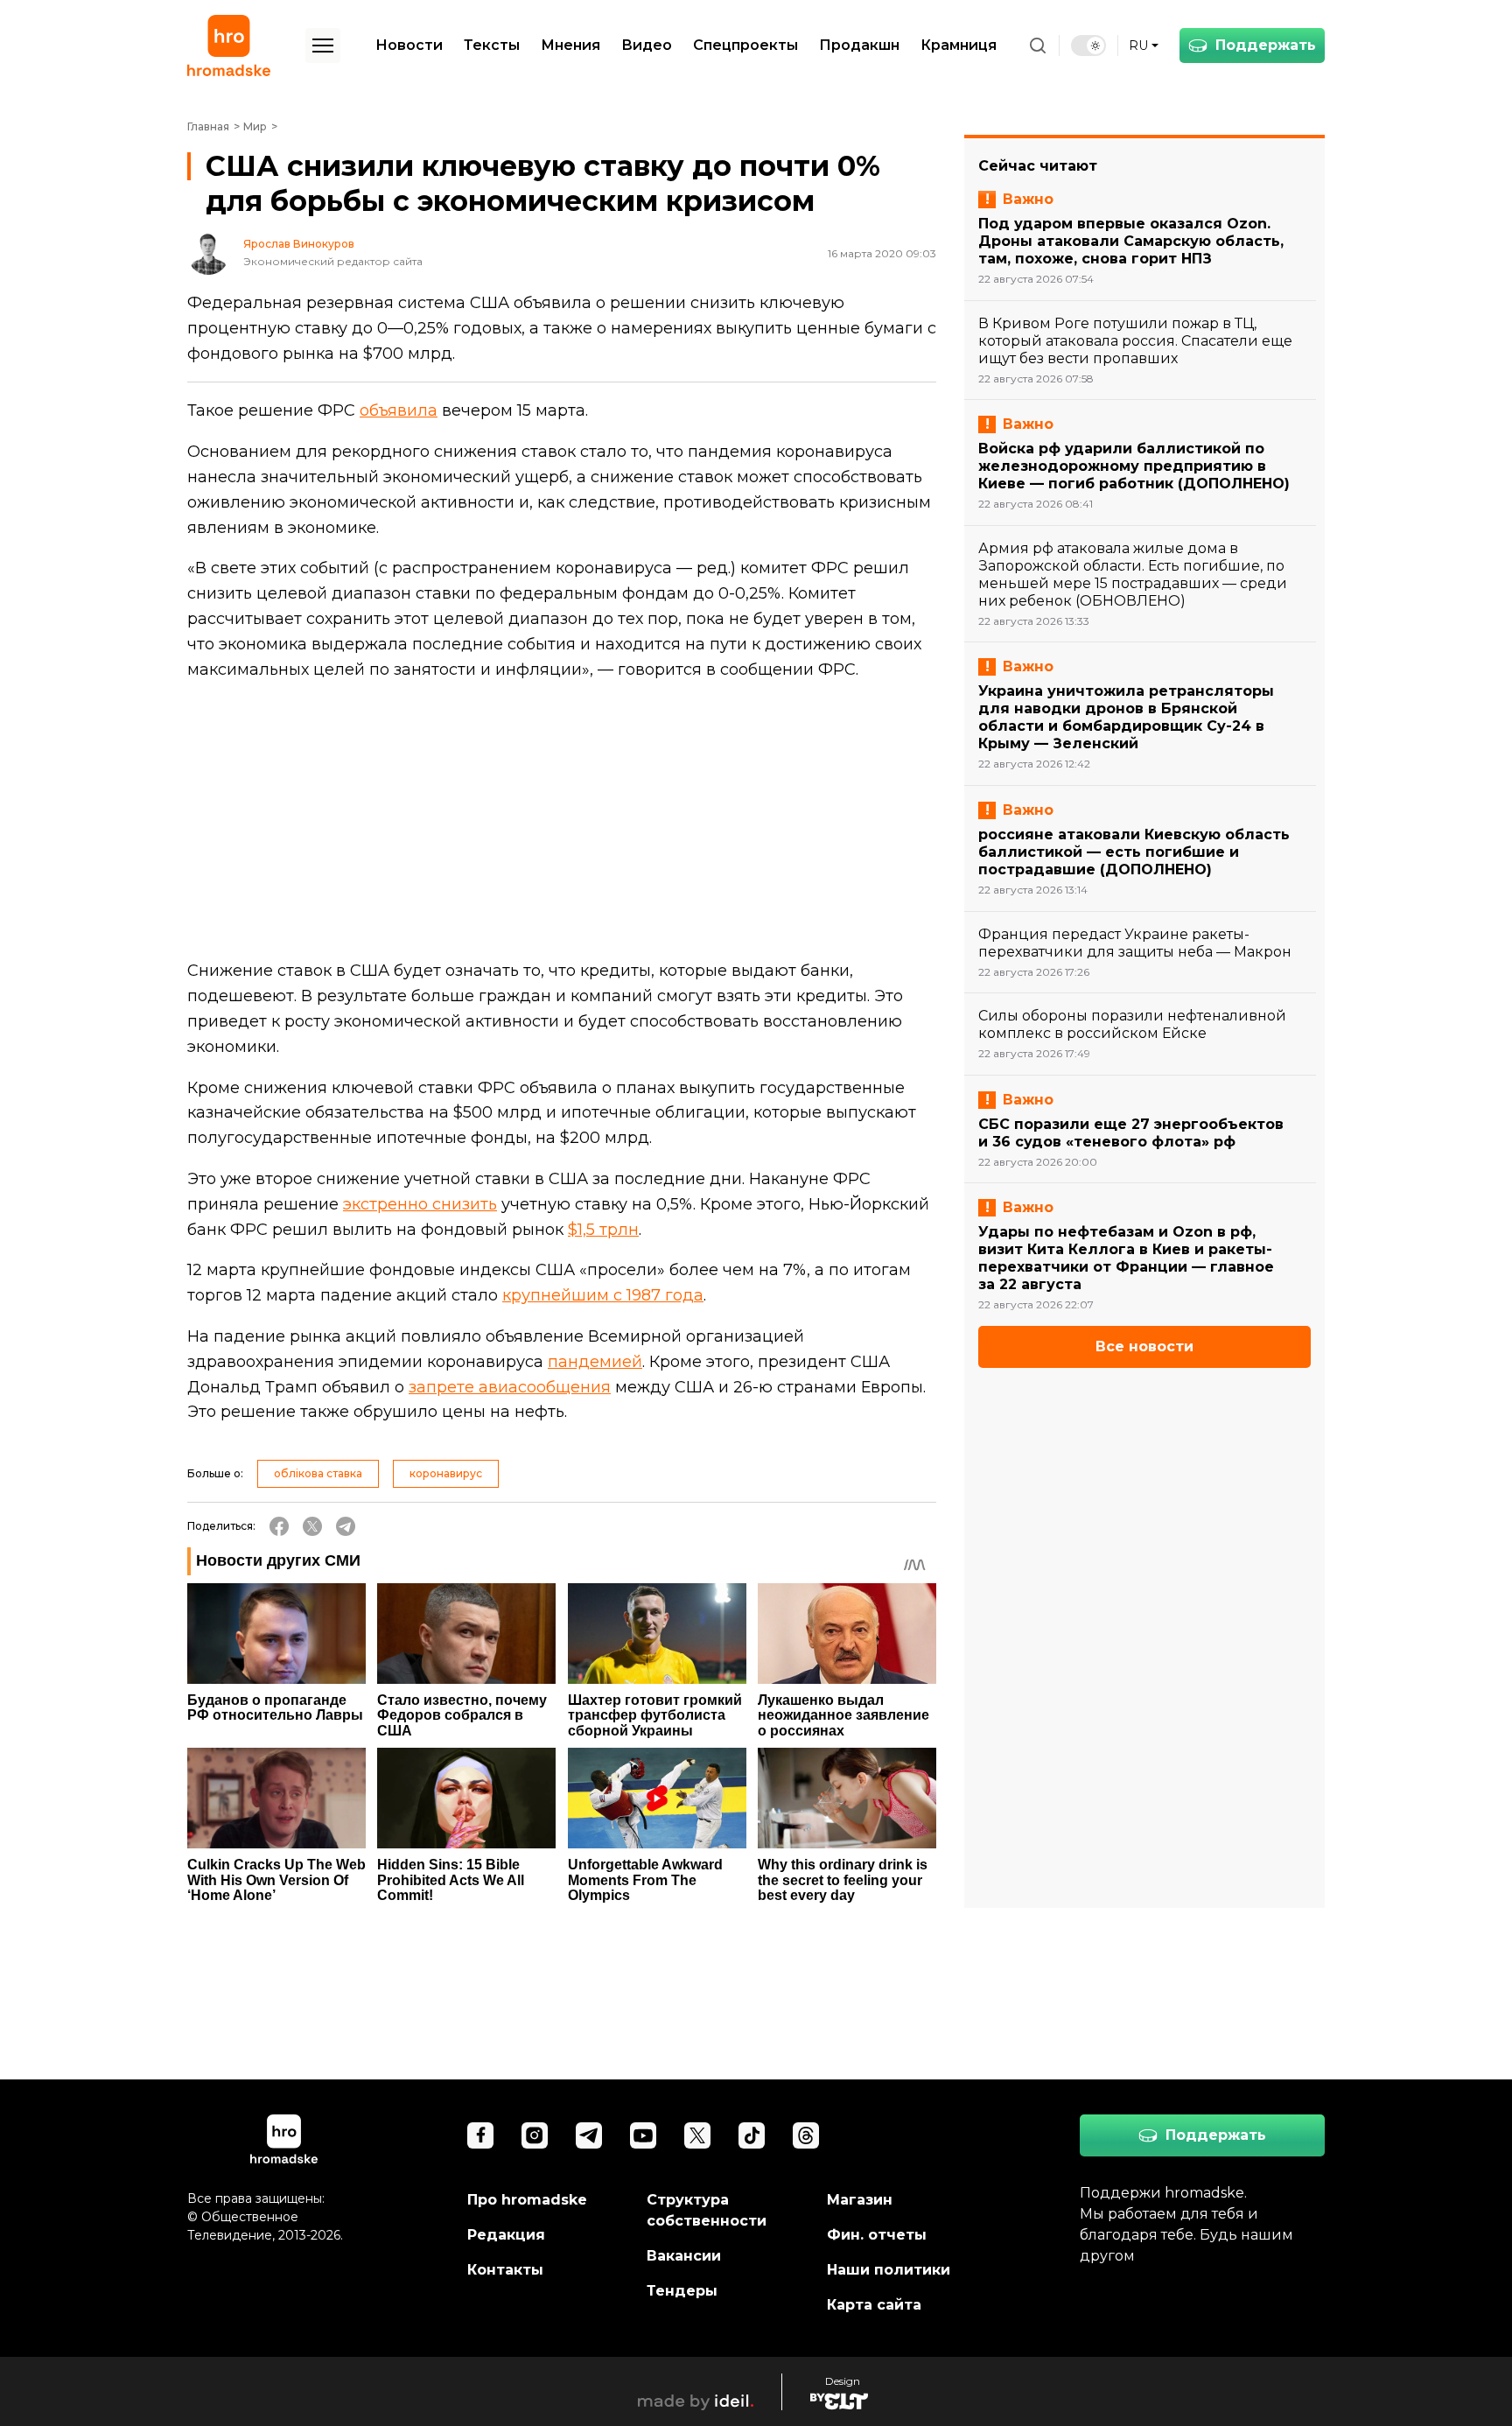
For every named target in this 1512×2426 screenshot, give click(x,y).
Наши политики (889, 2270)
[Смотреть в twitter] (697, 2135)
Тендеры (682, 2291)
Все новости (1144, 1346)
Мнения (570, 45)
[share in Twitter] (312, 1526)
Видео (647, 45)
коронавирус (446, 1473)
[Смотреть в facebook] (480, 2135)
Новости (409, 45)
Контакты (505, 2270)
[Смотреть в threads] (806, 2135)
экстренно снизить (420, 1204)
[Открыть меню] (323, 46)
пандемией (595, 1362)
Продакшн (859, 45)
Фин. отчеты (877, 2235)
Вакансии (684, 2256)
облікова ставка (318, 1473)
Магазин (860, 2200)
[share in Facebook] (279, 1526)
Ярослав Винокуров (299, 244)
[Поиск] (1038, 46)
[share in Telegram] (346, 1526)
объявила (399, 410)
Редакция (506, 2235)
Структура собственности (707, 2210)
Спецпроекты (745, 45)
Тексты (492, 45)
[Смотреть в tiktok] (752, 2135)
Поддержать (1266, 45)
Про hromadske (527, 2200)
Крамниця (959, 45)
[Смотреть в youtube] (643, 2135)
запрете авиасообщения (510, 1387)
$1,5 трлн (603, 1230)
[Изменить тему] (1088, 46)
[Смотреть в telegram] (589, 2135)
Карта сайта (874, 2305)
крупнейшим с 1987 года (603, 1295)
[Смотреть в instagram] (535, 2135)
